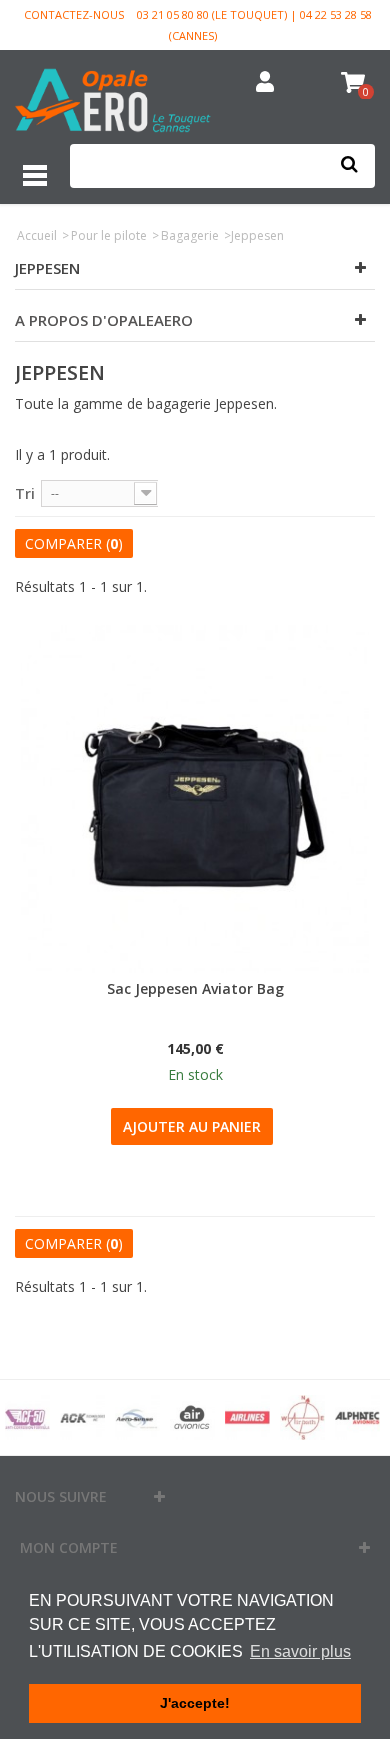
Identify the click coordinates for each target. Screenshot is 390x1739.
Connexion (265, 83)
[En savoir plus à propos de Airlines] (247, 1417)
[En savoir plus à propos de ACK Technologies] (82, 1417)
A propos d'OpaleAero (104, 320)
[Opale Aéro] (114, 102)
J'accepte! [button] (195, 1703)
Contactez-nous (74, 14)
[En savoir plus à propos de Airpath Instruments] (302, 1417)
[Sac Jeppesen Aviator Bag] (195, 799)
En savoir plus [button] (300, 1651)
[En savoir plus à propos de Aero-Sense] (137, 1417)
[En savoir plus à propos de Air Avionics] (192, 1417)
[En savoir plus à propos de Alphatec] (357, 1417)
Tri (25, 493)
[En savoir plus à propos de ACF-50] (27, 1417)
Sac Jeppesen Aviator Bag (195, 988)
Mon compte (69, 1547)
